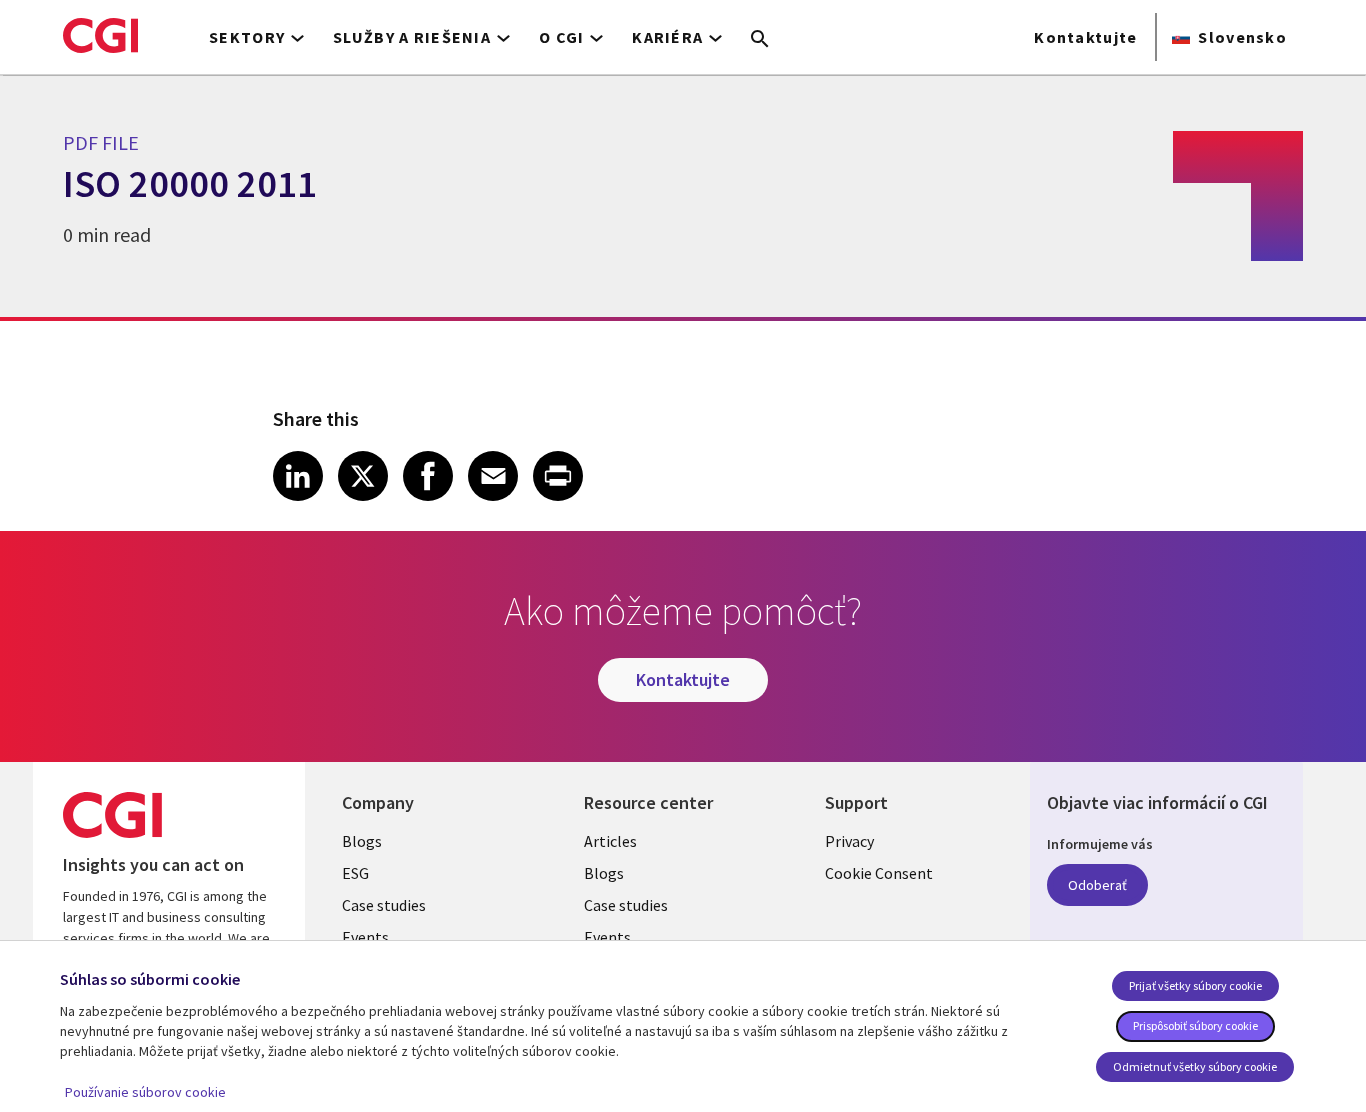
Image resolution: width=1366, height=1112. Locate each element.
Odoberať (1097, 885)
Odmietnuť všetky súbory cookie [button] (1195, 1066)
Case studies (384, 905)
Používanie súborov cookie (145, 1092)
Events (365, 937)
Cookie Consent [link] (879, 873)
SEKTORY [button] (247, 37)
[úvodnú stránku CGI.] (100, 35)
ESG (355, 873)
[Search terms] (760, 40)
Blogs (362, 841)
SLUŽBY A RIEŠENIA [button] (412, 37)
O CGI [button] (561, 37)
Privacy (849, 841)
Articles (610, 841)
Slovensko (1242, 37)
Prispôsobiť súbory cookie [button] (1195, 1025)
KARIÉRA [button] (667, 37)
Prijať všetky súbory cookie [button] (1195, 985)
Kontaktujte (1085, 37)
